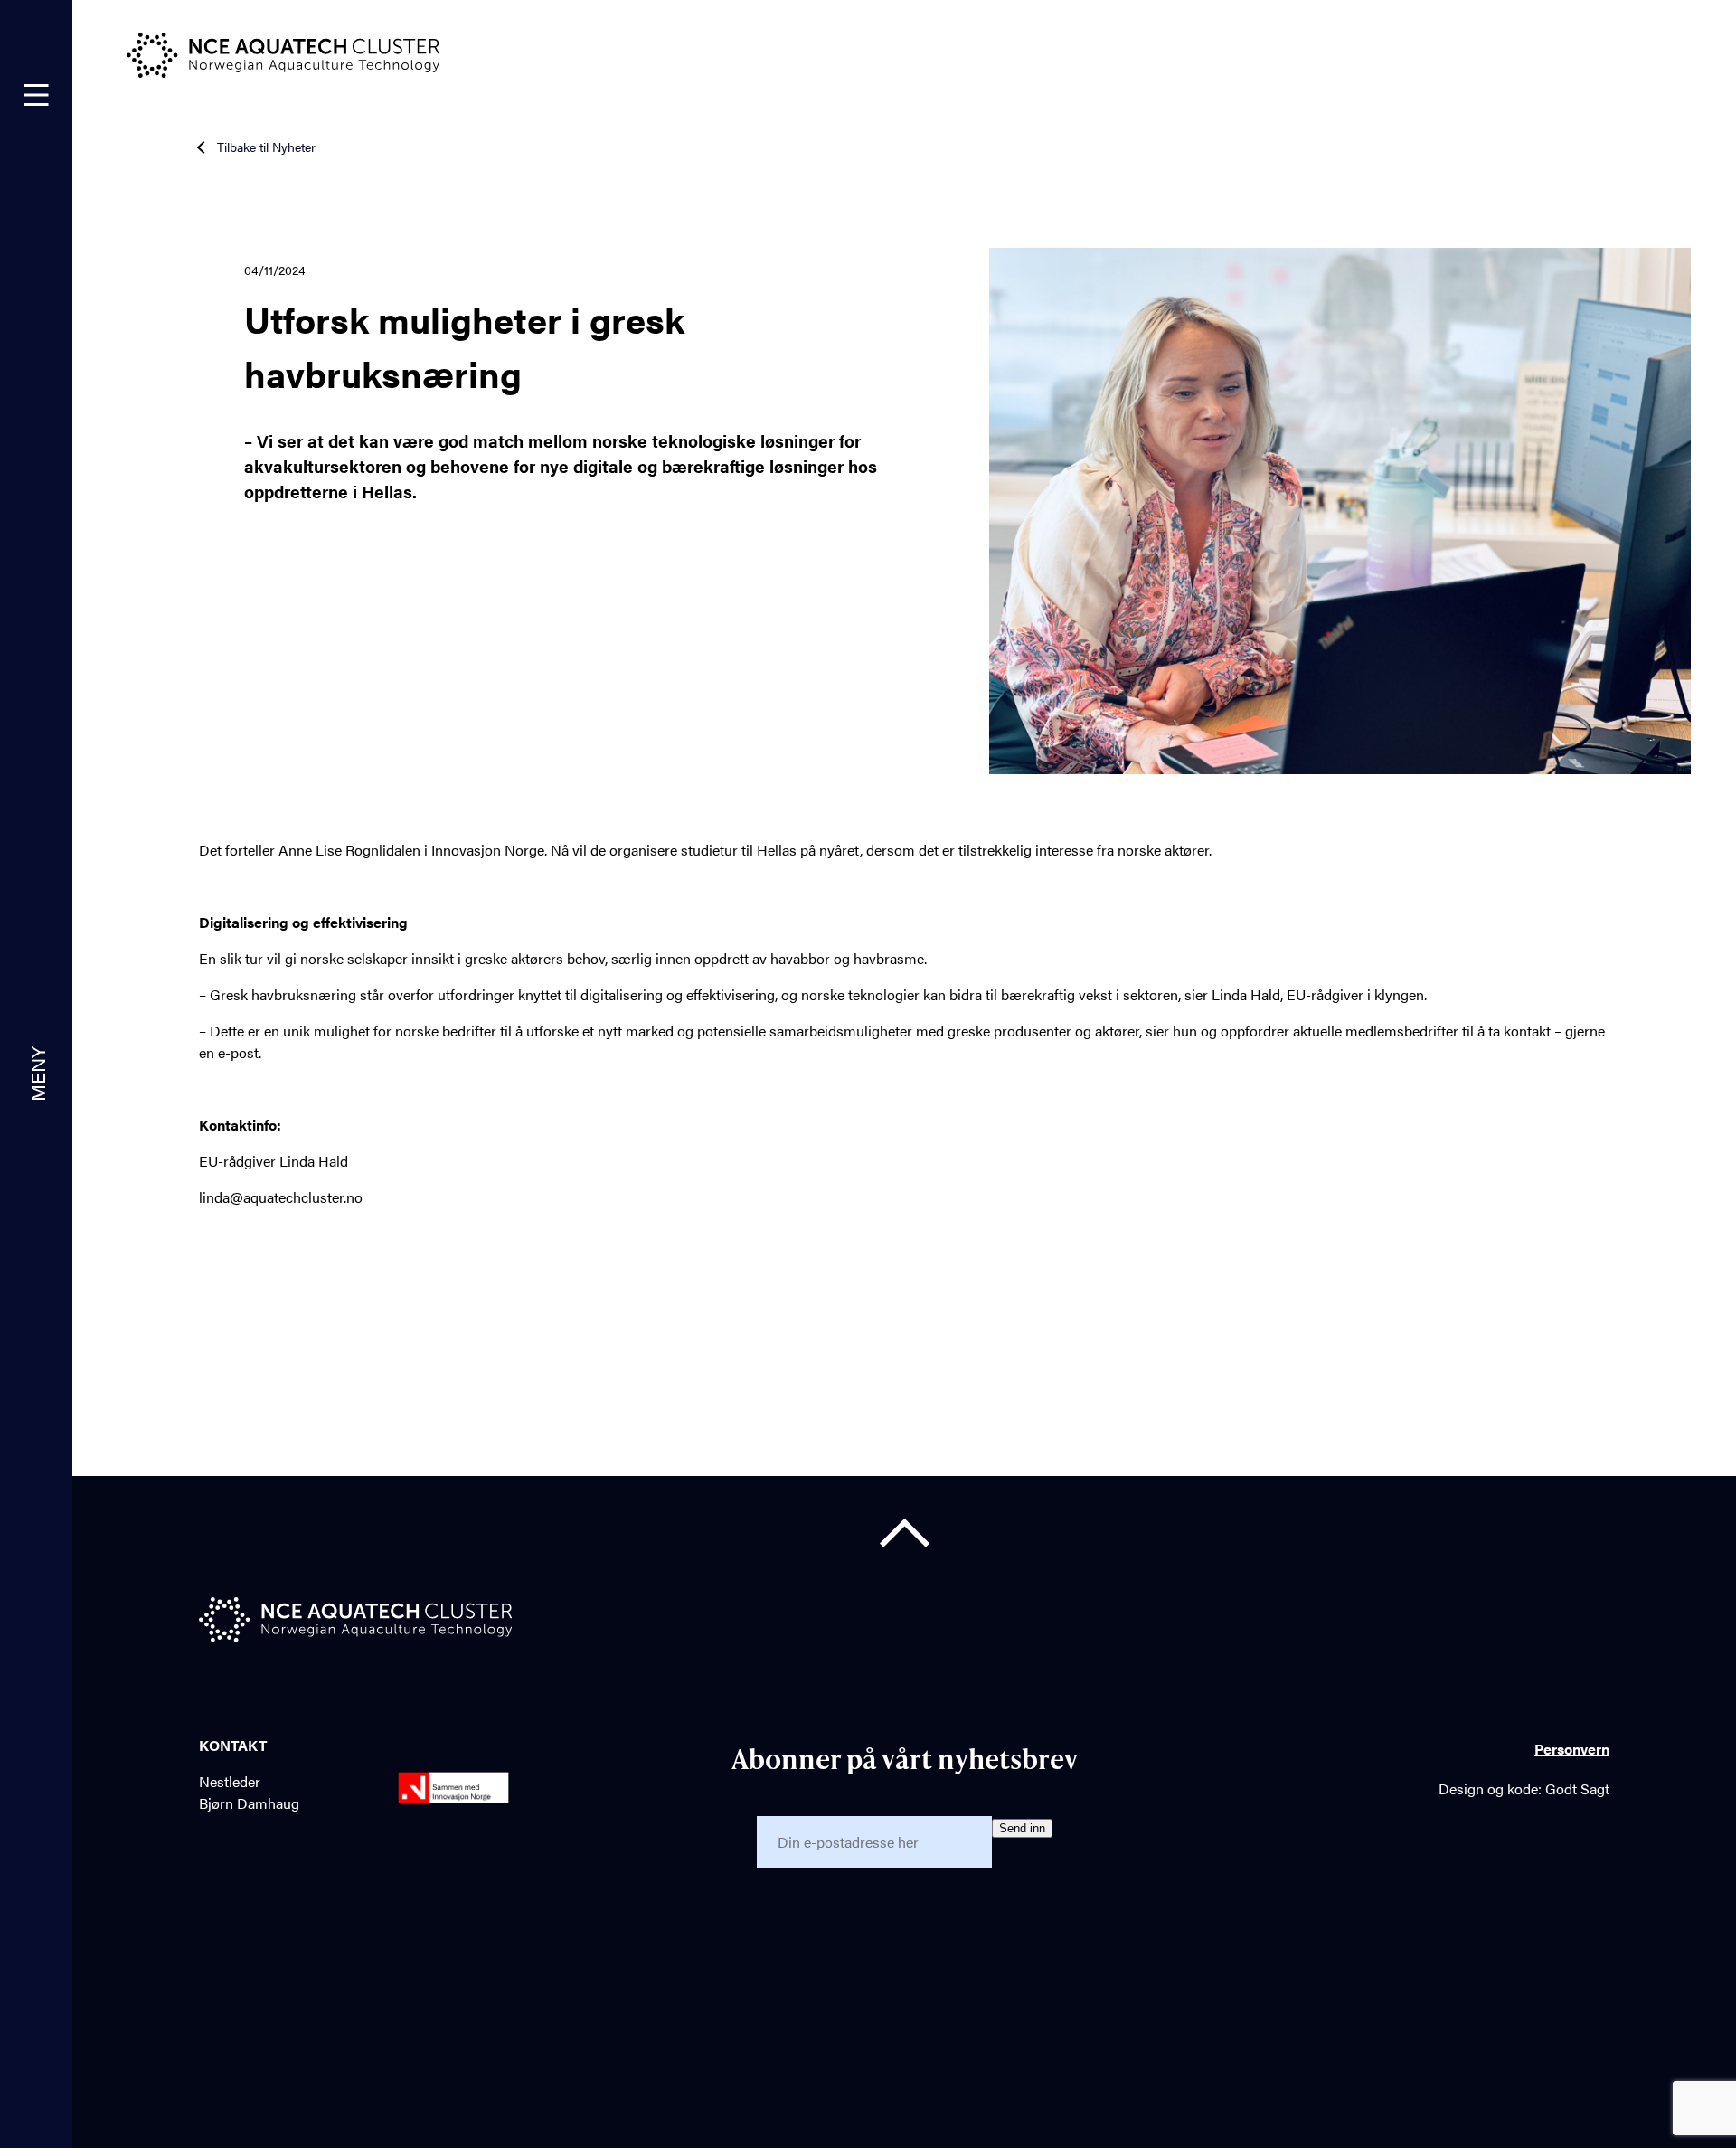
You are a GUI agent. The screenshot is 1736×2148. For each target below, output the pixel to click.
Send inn (1022, 1828)
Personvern (1572, 1749)
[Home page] (355, 1623)
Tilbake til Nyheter (266, 147)
